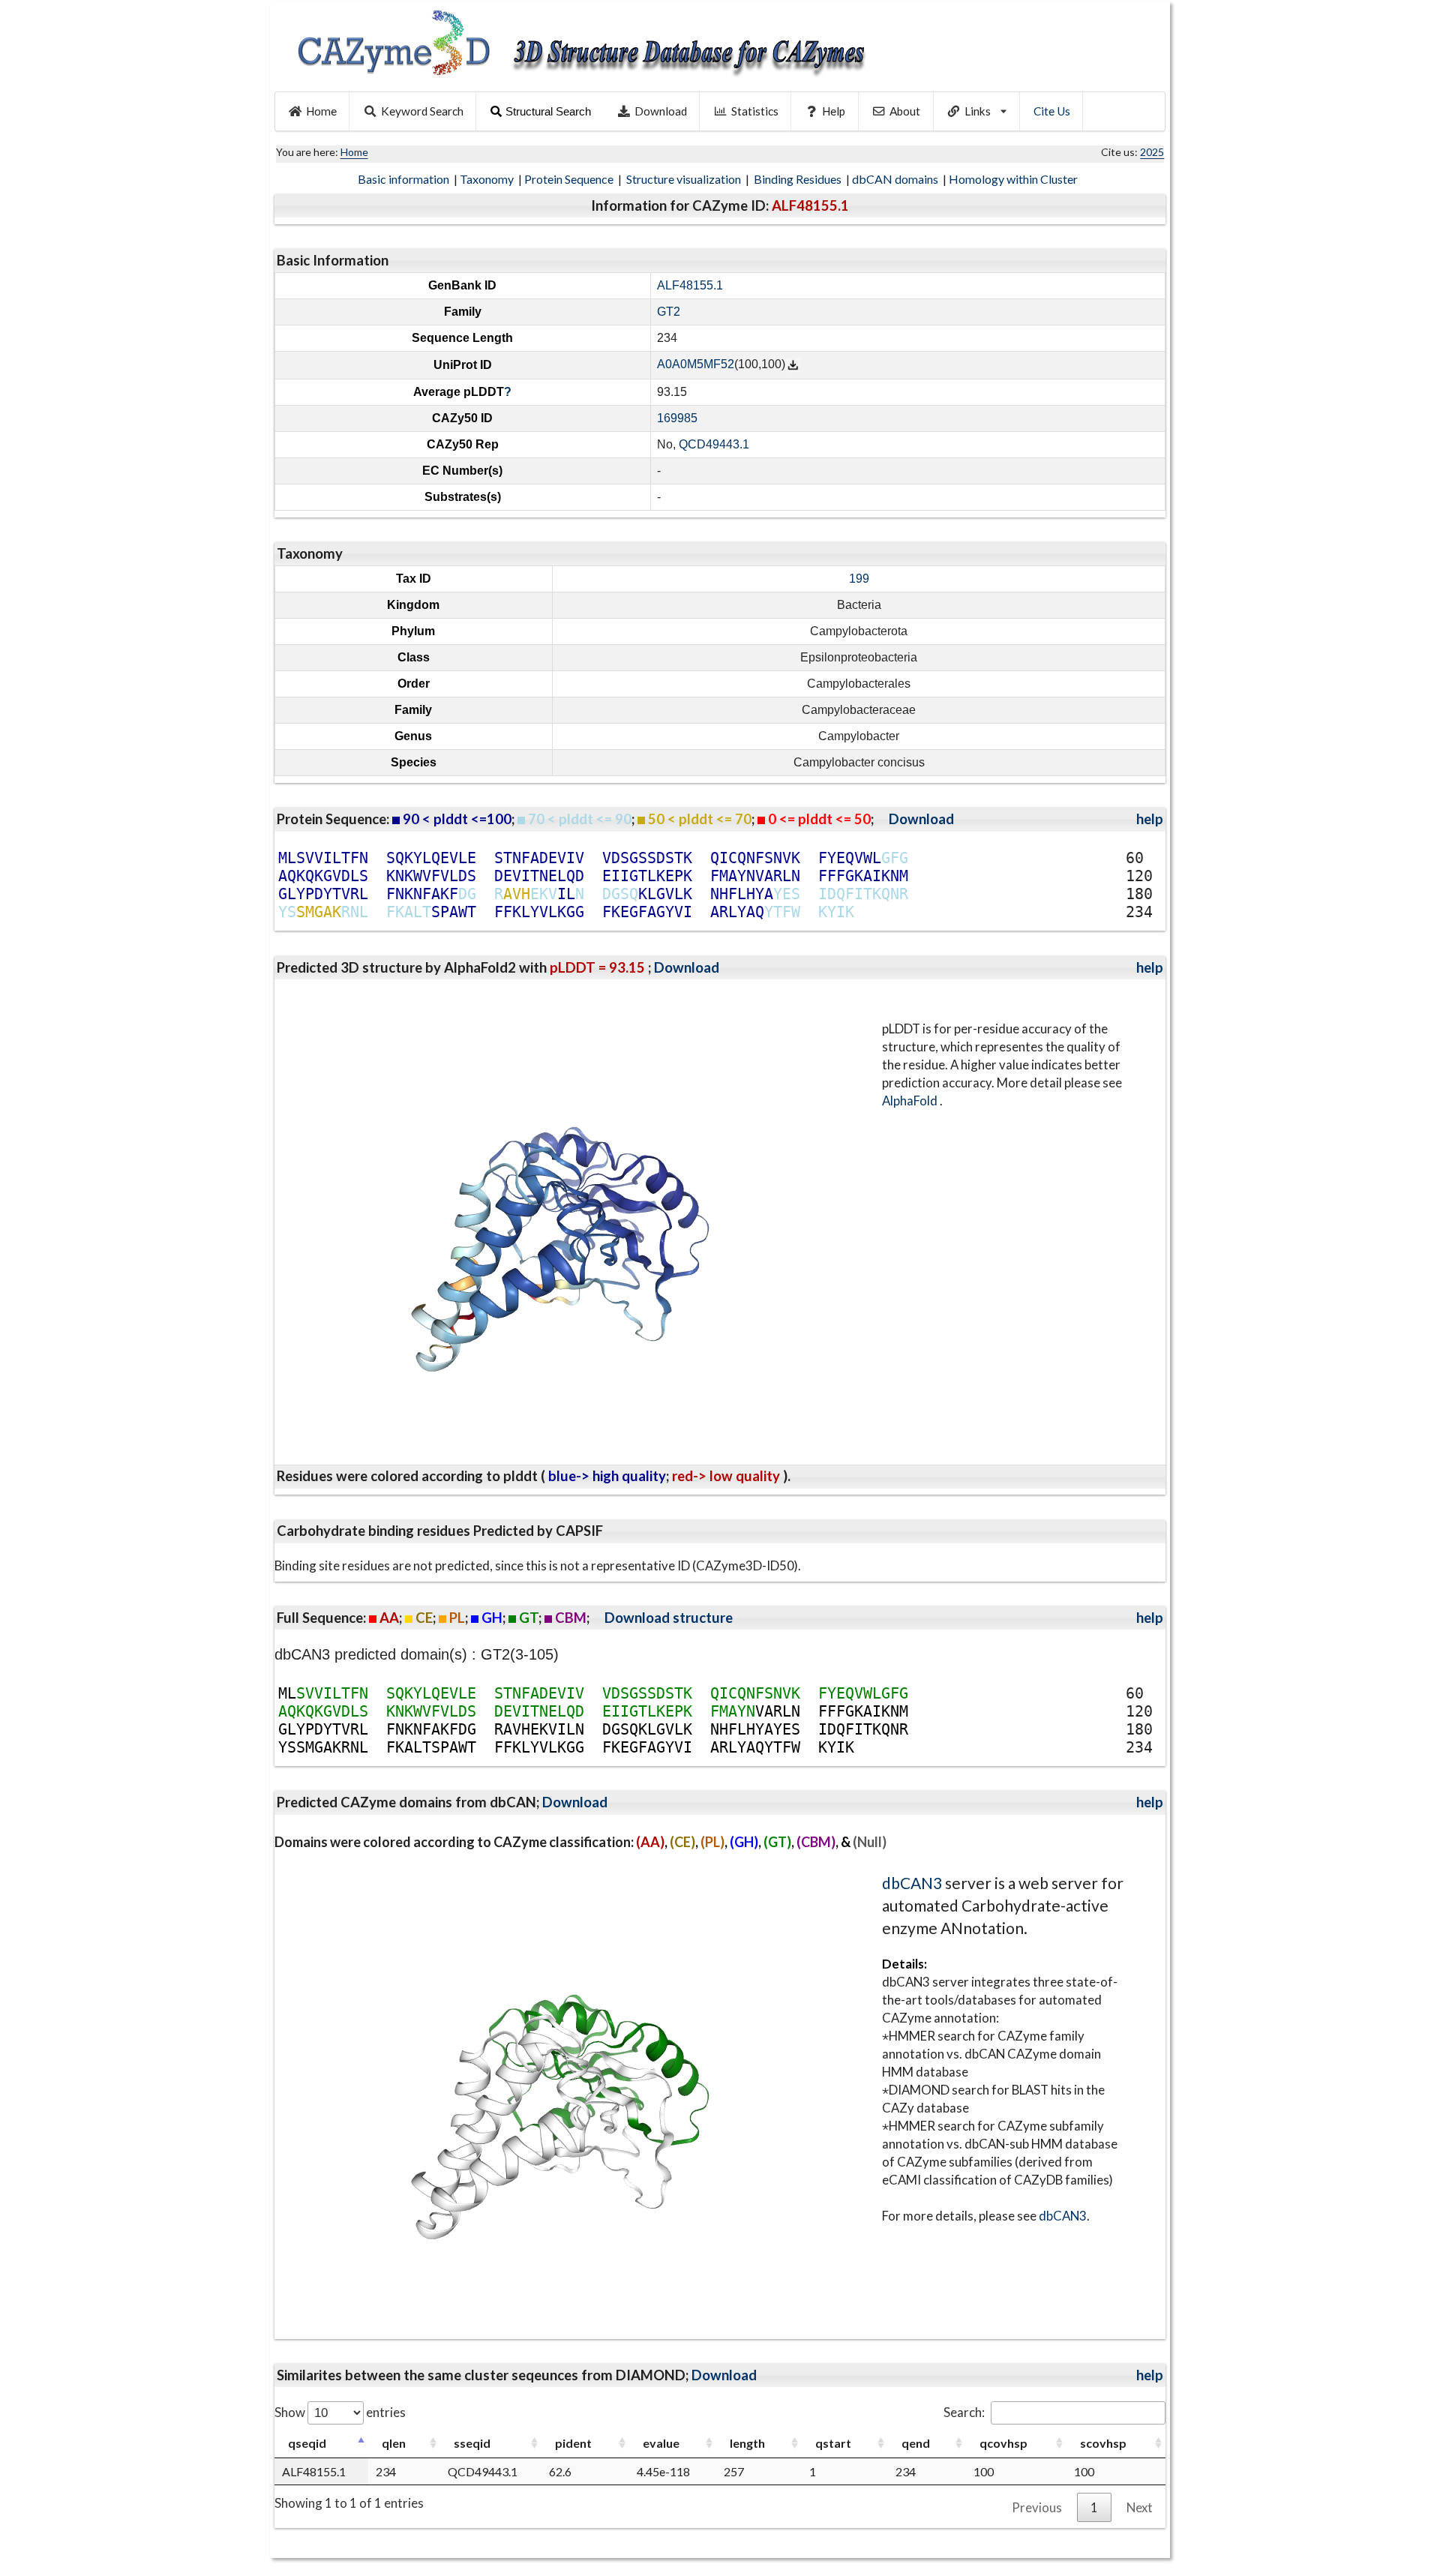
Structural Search (548, 111)
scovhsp (1103, 2443)
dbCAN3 (912, 1883)
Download (661, 111)
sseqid (472, 2443)
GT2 (669, 312)
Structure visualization (685, 179)
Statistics (755, 111)
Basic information (405, 179)
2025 (1152, 152)
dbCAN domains (896, 179)
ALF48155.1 (690, 285)
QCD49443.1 (714, 444)
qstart (833, 2443)
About (905, 111)
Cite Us (1052, 111)
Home (321, 111)
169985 (677, 418)
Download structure (669, 1618)
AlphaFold (911, 1101)
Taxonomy (488, 179)
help (1150, 819)
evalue (661, 2443)
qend (916, 2443)
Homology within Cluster (1014, 179)
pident (573, 2443)
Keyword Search (422, 111)
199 (859, 579)
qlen (394, 2443)
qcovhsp (1003, 2443)
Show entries (340, 2412)
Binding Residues (799, 179)
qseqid (307, 2443)
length (747, 2443)
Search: (964, 2412)
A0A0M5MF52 (696, 365)
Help (834, 111)
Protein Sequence (570, 179)
